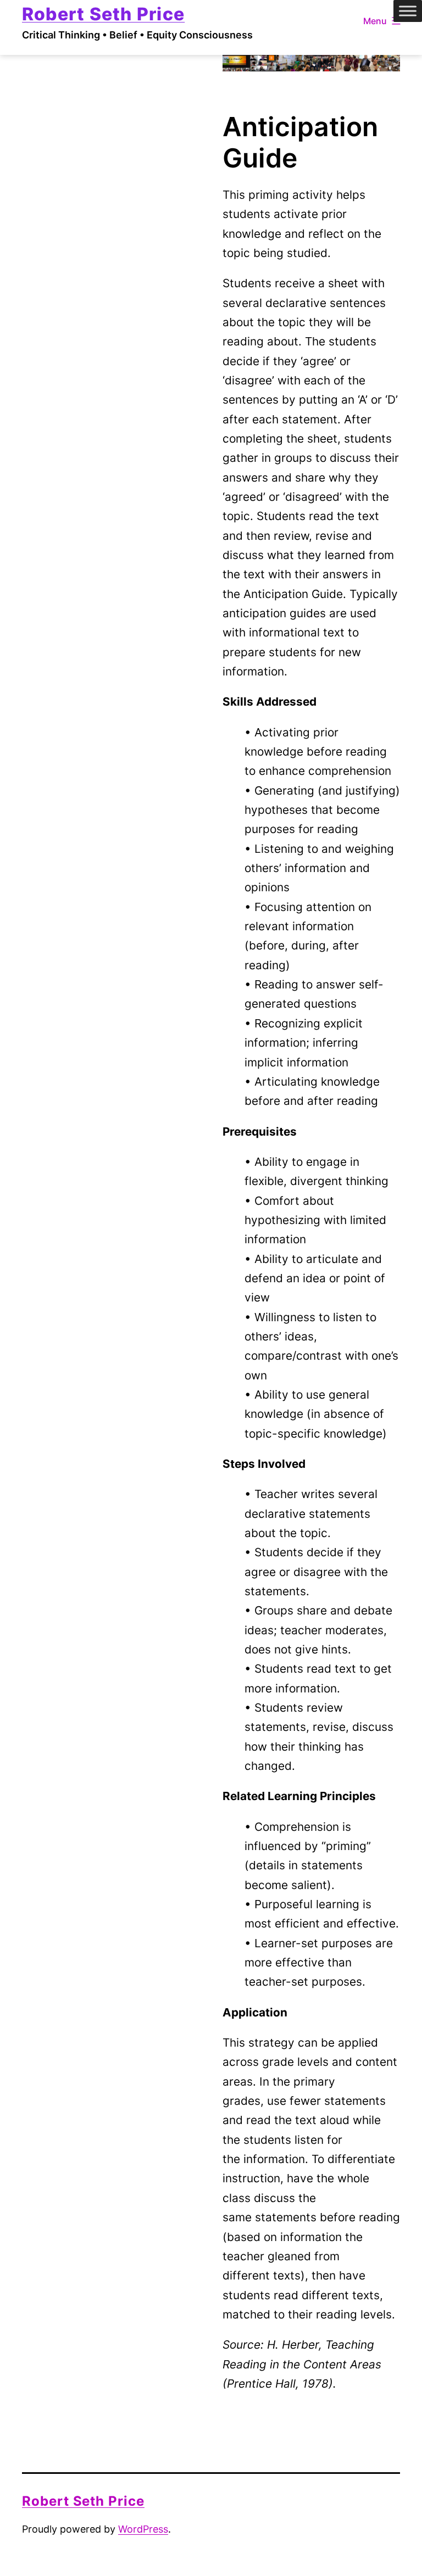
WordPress (143, 2529)
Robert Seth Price (103, 14)
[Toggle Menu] (408, 11)
